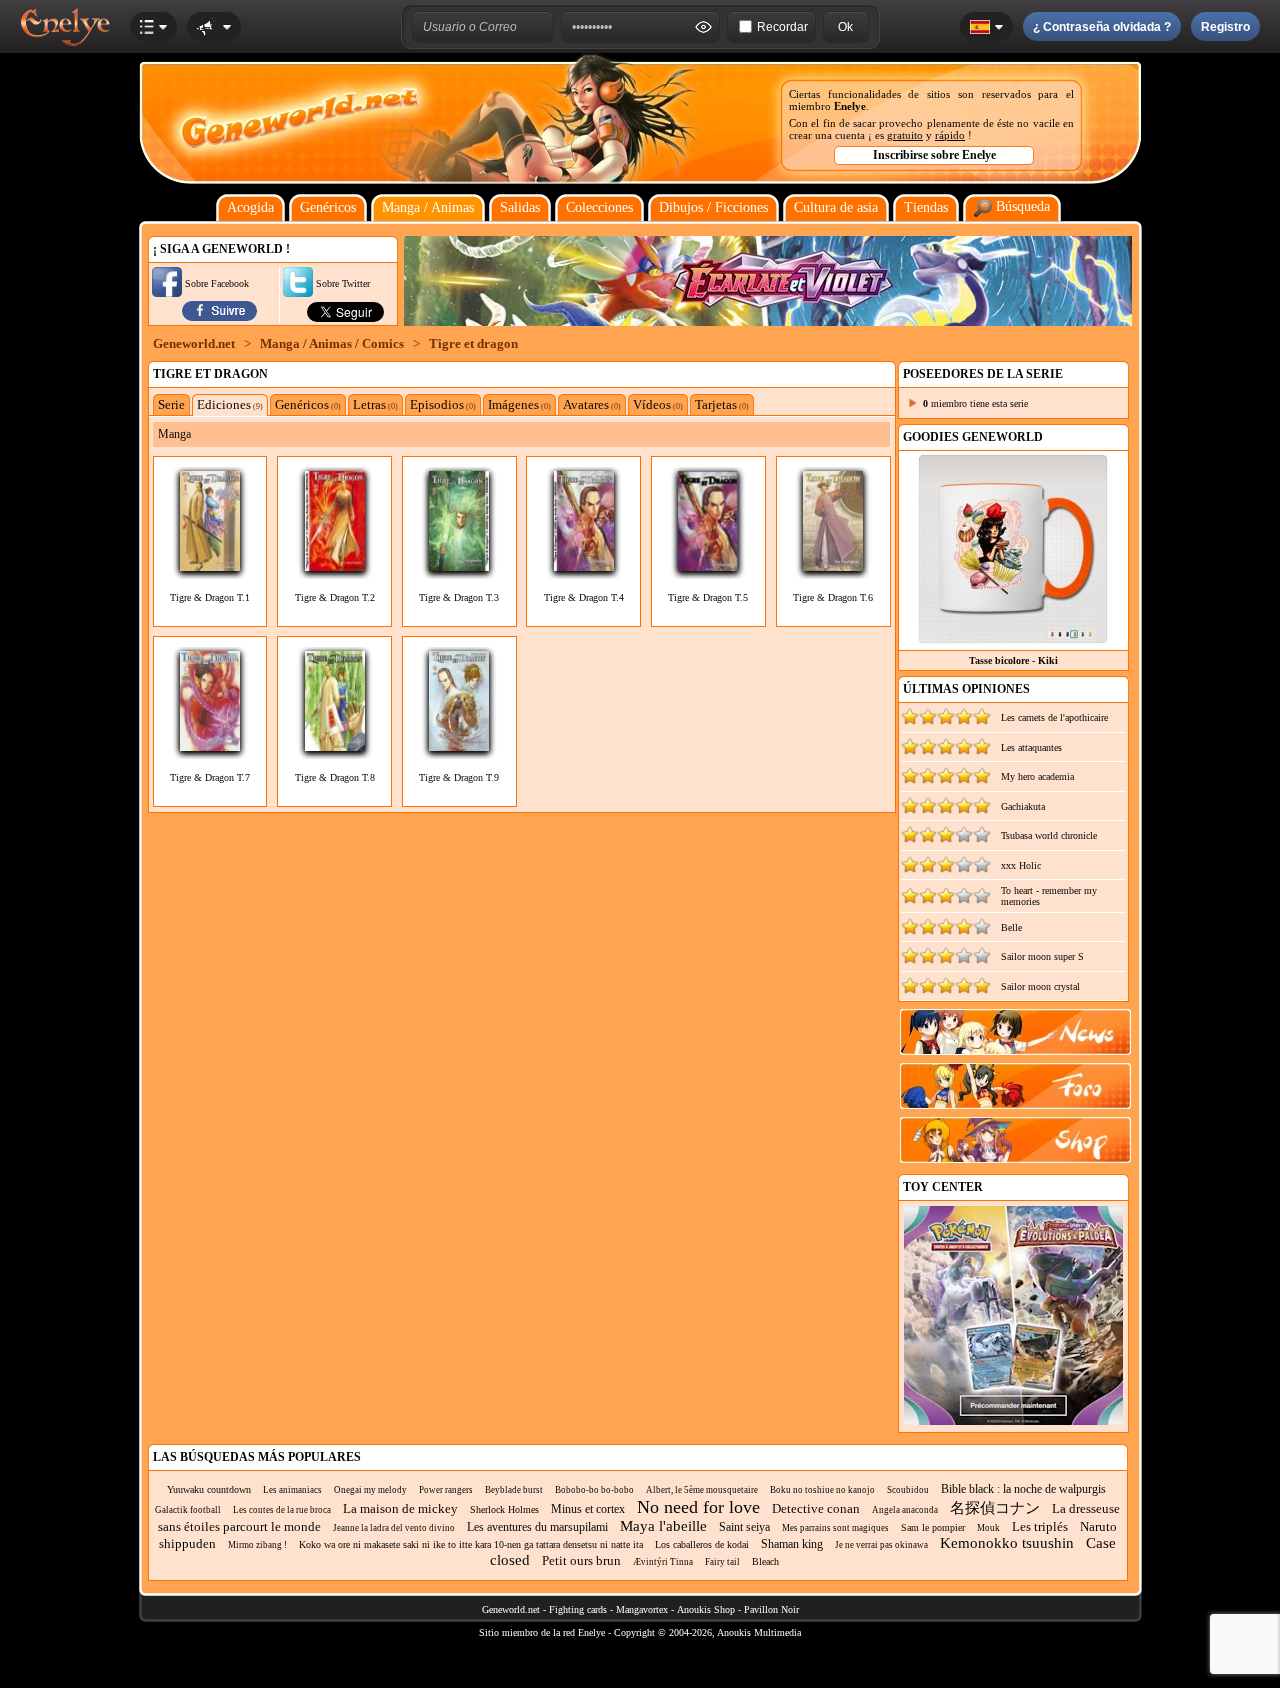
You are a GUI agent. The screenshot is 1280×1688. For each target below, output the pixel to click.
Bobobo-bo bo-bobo (594, 1490)
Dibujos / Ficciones (713, 207)
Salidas (520, 207)
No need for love (698, 1507)
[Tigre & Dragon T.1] (210, 565)
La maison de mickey (400, 1508)
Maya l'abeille (663, 1526)
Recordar (782, 27)
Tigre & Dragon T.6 (833, 597)
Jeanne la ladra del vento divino (394, 1528)
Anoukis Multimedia (759, 1632)
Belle (1011, 927)
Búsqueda (1021, 206)
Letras (375, 404)
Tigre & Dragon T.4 (584, 597)
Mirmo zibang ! (257, 1545)
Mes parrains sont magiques (835, 1528)
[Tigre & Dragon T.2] (335, 565)
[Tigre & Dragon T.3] (459, 565)
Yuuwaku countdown (209, 1489)
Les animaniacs (292, 1490)
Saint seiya (744, 1527)
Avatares (592, 404)
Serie (171, 404)
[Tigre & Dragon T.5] (708, 565)
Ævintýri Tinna (663, 1562)
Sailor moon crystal (1040, 986)
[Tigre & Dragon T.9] (459, 745)
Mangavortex (642, 1609)
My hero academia (1037, 776)
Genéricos (328, 207)
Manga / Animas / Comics (332, 343)
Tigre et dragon (473, 343)
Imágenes (519, 404)
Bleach (765, 1561)
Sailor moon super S (1042, 956)
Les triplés (1040, 1526)
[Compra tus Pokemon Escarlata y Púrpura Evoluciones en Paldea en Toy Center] (1013, 1421)
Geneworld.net (194, 343)
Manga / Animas (428, 207)
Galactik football (188, 1510)
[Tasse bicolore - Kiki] (1013, 638)
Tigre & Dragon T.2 (335, 597)
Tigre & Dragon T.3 (459, 597)
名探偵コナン (995, 1508)
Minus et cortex (588, 1509)
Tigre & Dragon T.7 (210, 777)
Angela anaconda (905, 1510)
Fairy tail (722, 1562)
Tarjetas (722, 404)
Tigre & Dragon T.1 (210, 597)
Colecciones (599, 207)
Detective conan (816, 1508)
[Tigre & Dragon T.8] (335, 745)
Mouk (988, 1528)
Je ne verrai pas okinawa (881, 1545)
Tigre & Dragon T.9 (459, 777)
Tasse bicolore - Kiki (1013, 660)
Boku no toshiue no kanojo (822, 1490)
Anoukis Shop (706, 1609)
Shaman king (792, 1544)
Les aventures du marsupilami (537, 1527)
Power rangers (446, 1490)
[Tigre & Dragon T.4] (584, 565)
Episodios (443, 404)
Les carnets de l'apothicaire (1054, 717)
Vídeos (658, 404)
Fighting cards (578, 1609)
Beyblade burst (514, 1490)
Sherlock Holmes (504, 1509)
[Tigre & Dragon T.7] (210, 745)
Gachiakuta (1023, 806)
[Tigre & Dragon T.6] (833, 565)
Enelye (850, 106)
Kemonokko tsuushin (1007, 1543)
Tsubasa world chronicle (1049, 835)
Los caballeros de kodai (702, 1544)
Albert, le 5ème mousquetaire (702, 1490)
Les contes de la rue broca (282, 1510)
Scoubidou (908, 1490)
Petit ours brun (581, 1560)
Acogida (250, 207)
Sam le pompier (933, 1527)
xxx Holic (1021, 865)
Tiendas (926, 207)
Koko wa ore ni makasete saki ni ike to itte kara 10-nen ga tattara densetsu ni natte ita (471, 1544)
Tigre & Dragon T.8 (335, 777)
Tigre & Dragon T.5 (708, 597)
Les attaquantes (1031, 747)
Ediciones (230, 404)
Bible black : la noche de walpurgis (1023, 1489)
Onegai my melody (370, 1490)
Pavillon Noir (771, 1609)
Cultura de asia (836, 207)
